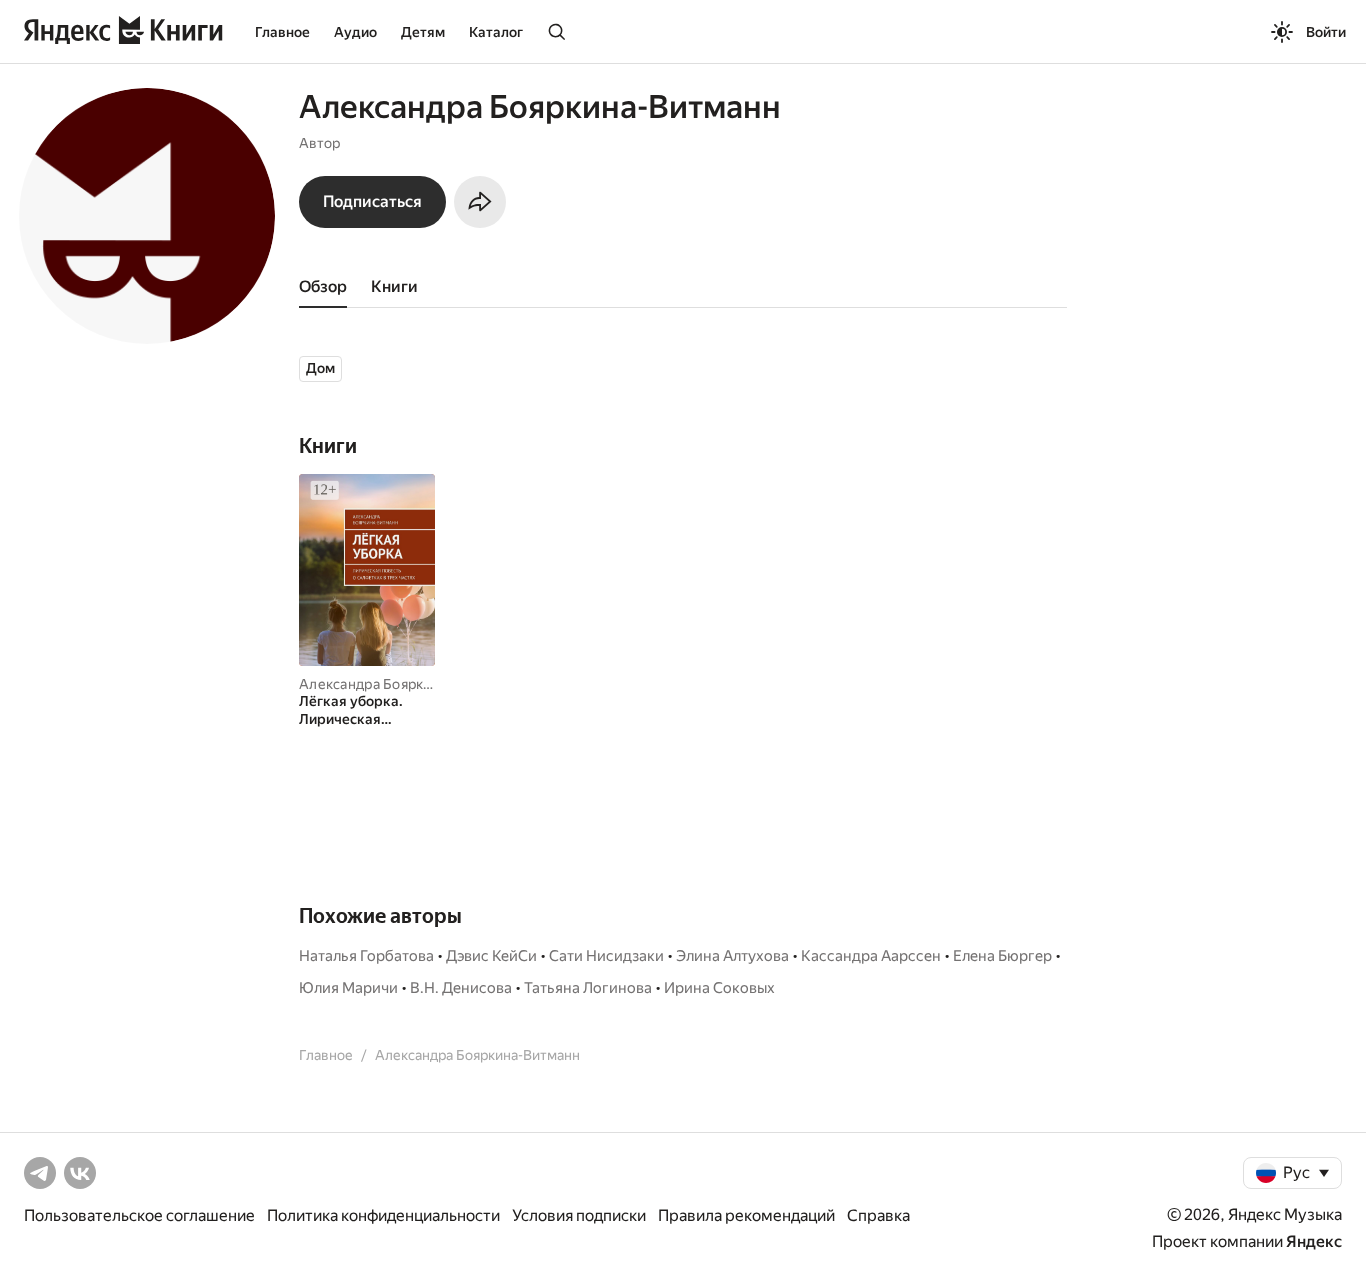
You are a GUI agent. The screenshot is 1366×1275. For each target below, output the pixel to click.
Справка (878, 1215)
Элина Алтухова (732, 956)
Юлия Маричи (348, 988)
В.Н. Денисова (461, 988)
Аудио (355, 32)
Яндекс (1314, 1241)
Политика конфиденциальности (383, 1215)
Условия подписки (579, 1215)
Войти (1326, 32)
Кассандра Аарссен (871, 956)
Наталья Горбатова (366, 956)
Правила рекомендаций (746, 1215)
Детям (423, 32)
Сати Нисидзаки (606, 956)
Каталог (496, 32)
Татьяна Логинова (588, 988)
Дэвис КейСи (491, 956)
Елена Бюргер (1002, 956)
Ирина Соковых (719, 988)
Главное (282, 32)
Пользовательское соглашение (139, 1215)
